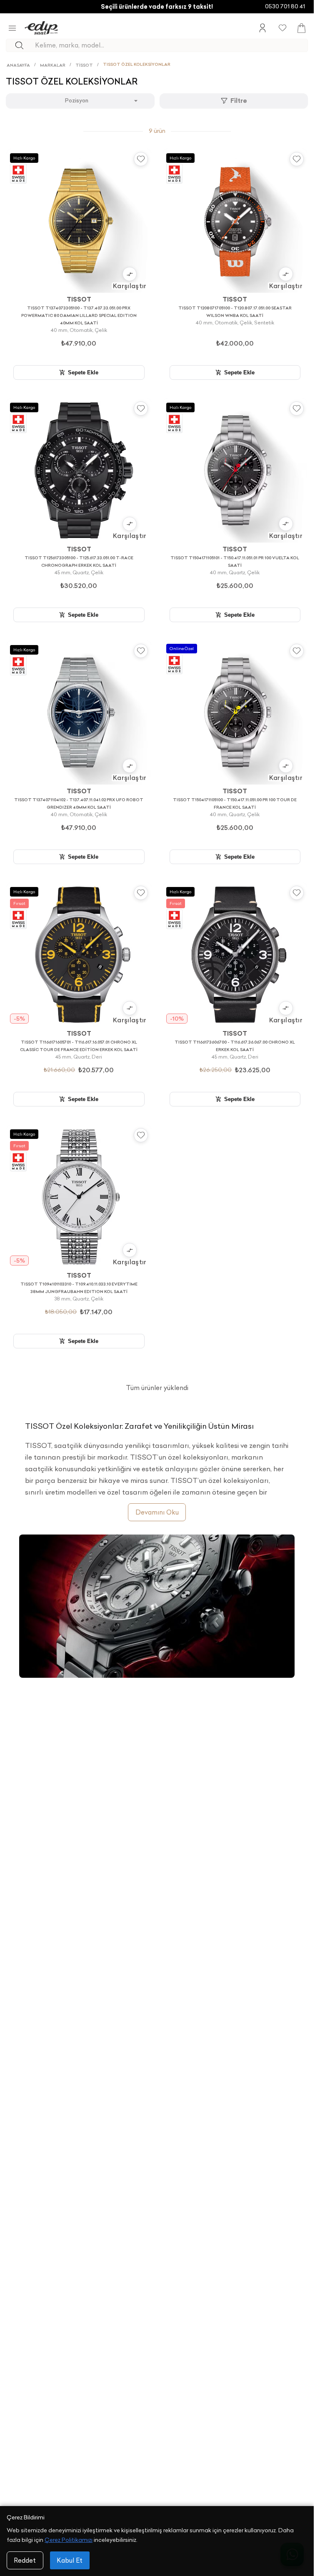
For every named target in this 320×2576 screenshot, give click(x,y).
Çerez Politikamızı (69, 2540)
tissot (84, 65)
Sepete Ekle (83, 372)
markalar (53, 65)
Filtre (239, 101)
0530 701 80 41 (285, 6)
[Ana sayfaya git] (41, 28)
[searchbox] (171, 45)
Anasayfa (18, 65)
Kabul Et (70, 2560)
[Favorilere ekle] (141, 159)
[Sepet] (301, 28)
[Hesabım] (262, 28)
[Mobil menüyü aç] (12, 28)
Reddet (25, 2560)
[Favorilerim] (282, 28)
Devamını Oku (157, 1512)
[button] (130, 278)
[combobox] (80, 101)
